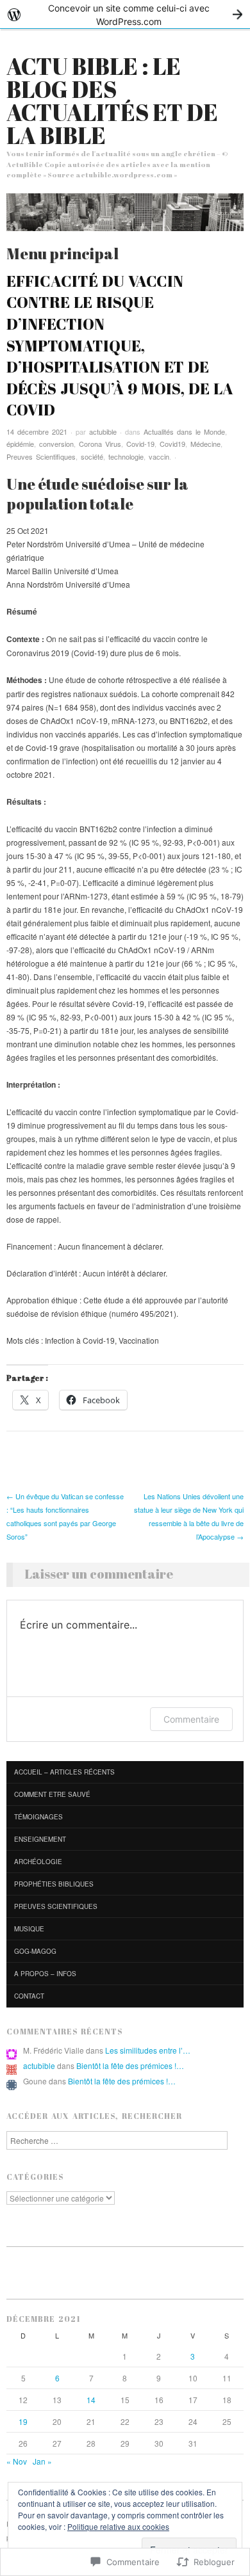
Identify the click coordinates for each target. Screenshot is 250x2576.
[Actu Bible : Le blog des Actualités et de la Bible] (125, 217)
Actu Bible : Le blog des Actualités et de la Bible (112, 101)
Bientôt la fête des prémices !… (130, 2065)
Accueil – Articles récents (64, 1772)
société (92, 456)
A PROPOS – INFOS (45, 1974)
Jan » (42, 2461)
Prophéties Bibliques (54, 1884)
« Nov (17, 2461)
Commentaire (191, 1719)
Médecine (205, 444)
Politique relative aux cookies (118, 2526)
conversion (56, 444)
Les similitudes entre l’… (148, 2050)
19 (23, 2421)
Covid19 (172, 444)
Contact (29, 1996)
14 (91, 2400)
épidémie (20, 444)
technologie (126, 456)
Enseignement (40, 1839)
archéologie (38, 1862)
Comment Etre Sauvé (52, 1794)
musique (29, 1929)
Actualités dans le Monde (184, 431)
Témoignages (38, 1817)
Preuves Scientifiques (41, 456)
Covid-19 (140, 444)
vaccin (159, 456)
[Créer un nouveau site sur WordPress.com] (125, 14)
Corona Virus (100, 444)
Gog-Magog (35, 1951)
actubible (103, 431)
